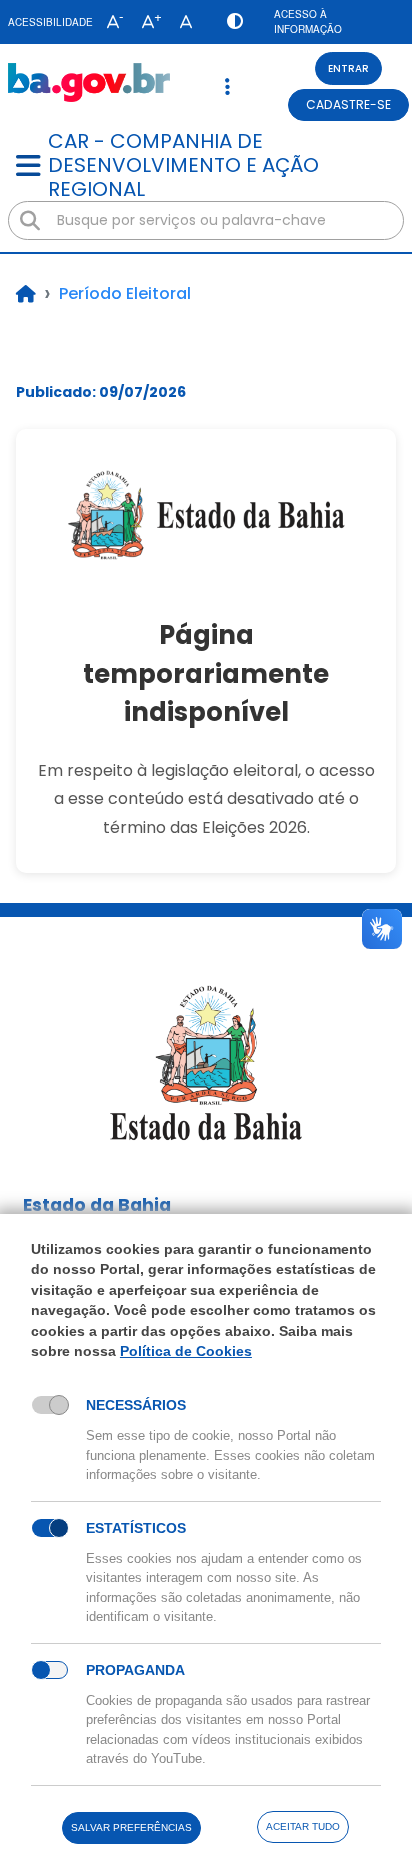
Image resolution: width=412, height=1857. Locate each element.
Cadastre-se (348, 104)
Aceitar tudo (303, 1826)
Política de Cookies (186, 1351)
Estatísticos (136, 1528)
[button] (110, 22)
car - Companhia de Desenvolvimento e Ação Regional (183, 165)
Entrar (348, 68)
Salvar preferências (131, 1827)
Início (26, 294)
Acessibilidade (50, 22)
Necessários (136, 1405)
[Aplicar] (30, 221)
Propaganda (135, 1670)
